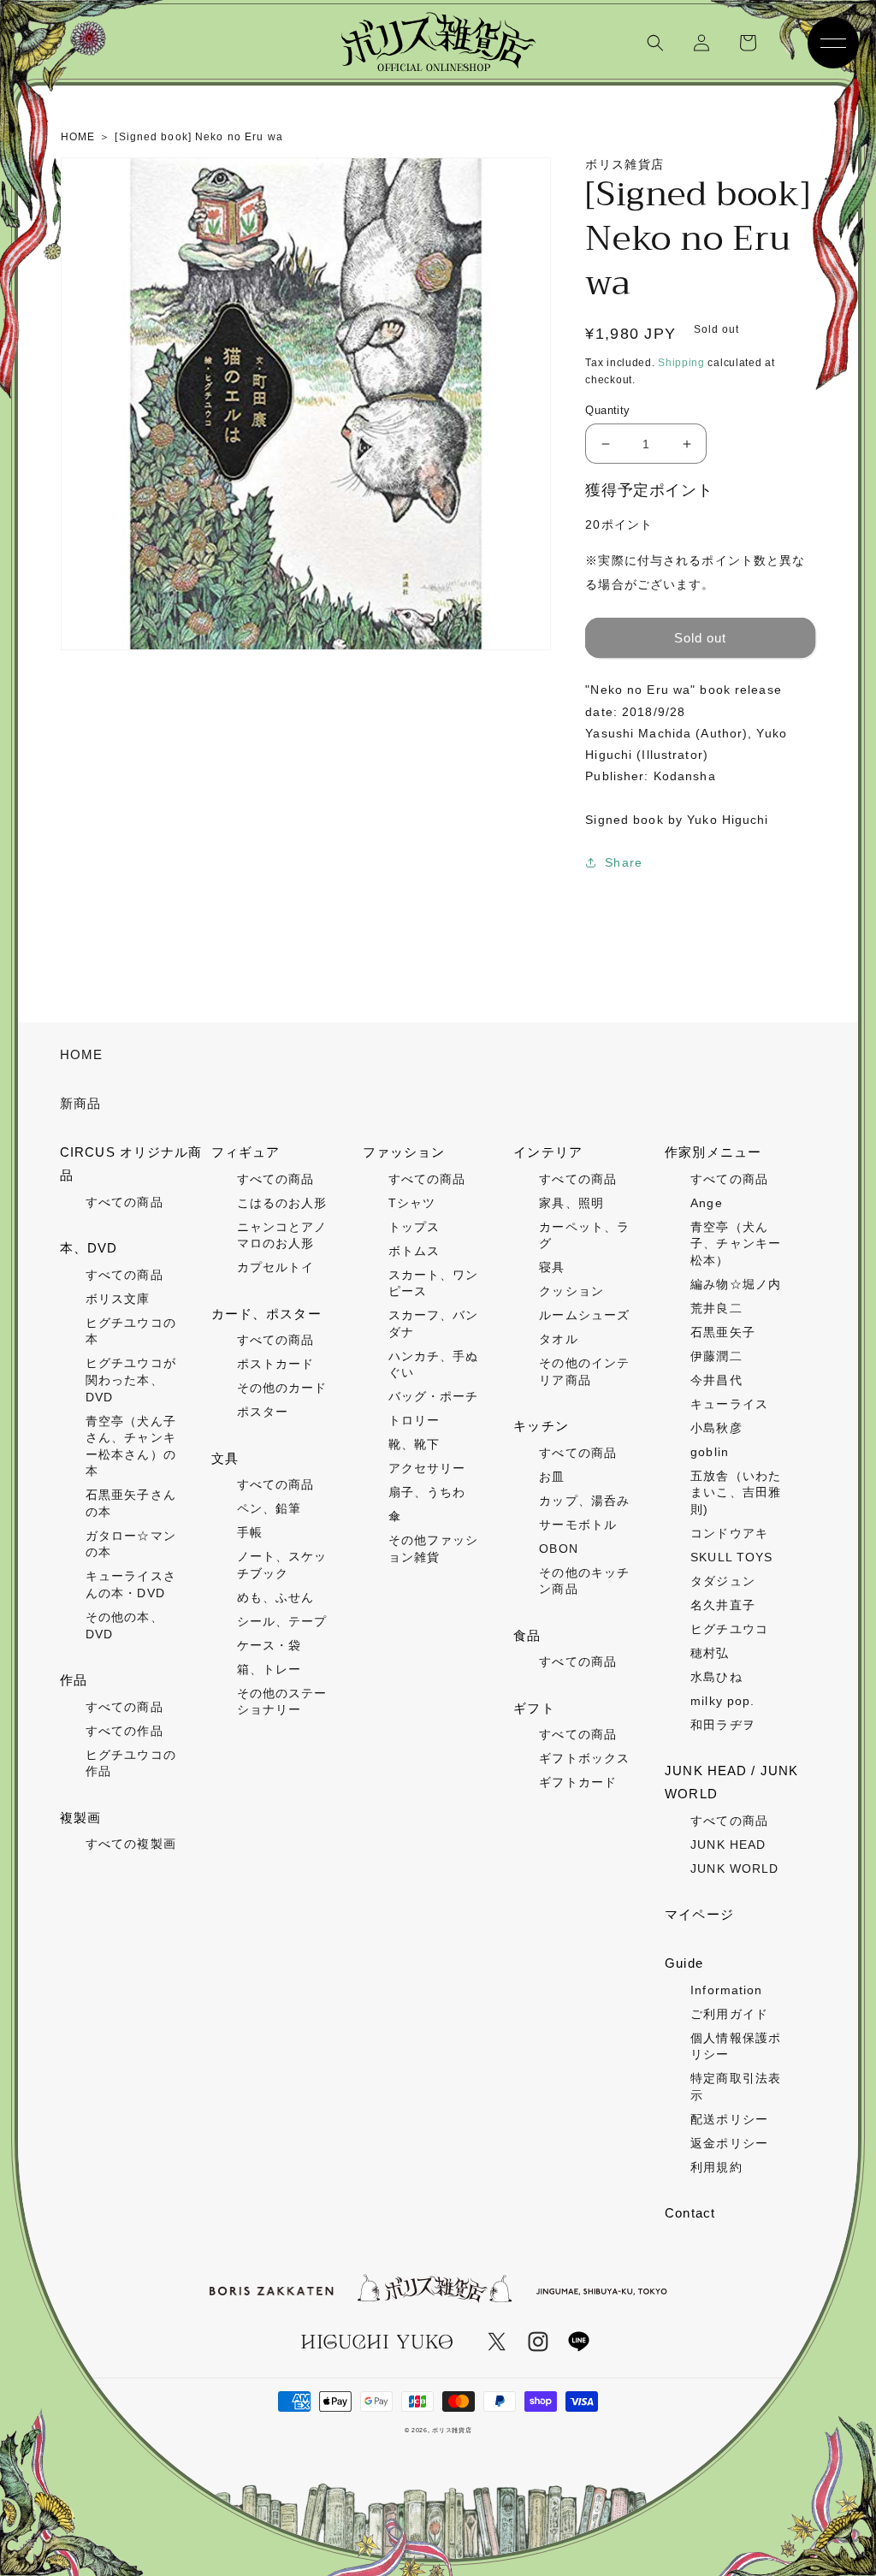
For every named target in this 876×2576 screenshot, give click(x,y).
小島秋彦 (716, 1428)
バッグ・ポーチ (434, 1396)
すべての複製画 (131, 1844)
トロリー (414, 1420)
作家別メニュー (713, 1152)
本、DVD (89, 1248)
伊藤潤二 (716, 1356)
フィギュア (246, 1152)
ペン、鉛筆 (269, 1508)
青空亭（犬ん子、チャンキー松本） (736, 1244)
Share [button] (624, 862)
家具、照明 (571, 1203)
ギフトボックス (584, 1758)
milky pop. (722, 1701)
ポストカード (276, 1364)
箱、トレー (269, 1669)
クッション (571, 1291)
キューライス (729, 1404)
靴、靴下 (414, 1444)
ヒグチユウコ (729, 1629)
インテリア (548, 1152)
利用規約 (716, 2167)
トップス (414, 1227)
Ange (706, 1203)
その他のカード (282, 1388)
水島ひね (716, 1677)
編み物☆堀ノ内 (736, 1284)
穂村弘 (710, 1653)
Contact (690, 2213)
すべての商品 (124, 1202)
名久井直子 (723, 1605)
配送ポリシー (729, 2119)
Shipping (681, 363)
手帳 (250, 1532)
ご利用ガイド (729, 2014)
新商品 (80, 1103)
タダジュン (723, 1581)
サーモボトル (578, 1525)
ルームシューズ (584, 1315)
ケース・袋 (269, 1645)
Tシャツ (412, 1203)
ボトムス (414, 1251)
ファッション (404, 1152)
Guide (684, 1963)
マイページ (699, 1914)
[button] (655, 43)
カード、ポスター (266, 1314)
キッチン (541, 1426)
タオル (558, 1339)
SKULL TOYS (731, 1557)
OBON (558, 1549)
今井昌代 (716, 1380)
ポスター (263, 1412)
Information (726, 1990)
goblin (710, 1452)
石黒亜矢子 (723, 1332)
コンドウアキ (729, 1533)
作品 (74, 1680)
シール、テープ (282, 1621)
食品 (527, 1635)
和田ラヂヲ (723, 1725)
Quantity (607, 410)
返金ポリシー (729, 2143)
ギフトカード (578, 1782)
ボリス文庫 (118, 1299)
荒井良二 (716, 1308)
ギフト (534, 1708)
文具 (225, 1458)
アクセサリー (427, 1468)
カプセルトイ (276, 1267)
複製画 (80, 1818)
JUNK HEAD (728, 1845)
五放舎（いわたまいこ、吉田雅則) (736, 1492)
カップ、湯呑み (584, 1501)
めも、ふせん (276, 1597)
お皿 (552, 1477)
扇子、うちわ (427, 1492)
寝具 (552, 1267)
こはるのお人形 (282, 1203)
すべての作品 (124, 1731)
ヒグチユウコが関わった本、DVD (131, 1380)
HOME (81, 1054)
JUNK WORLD (734, 1868)
